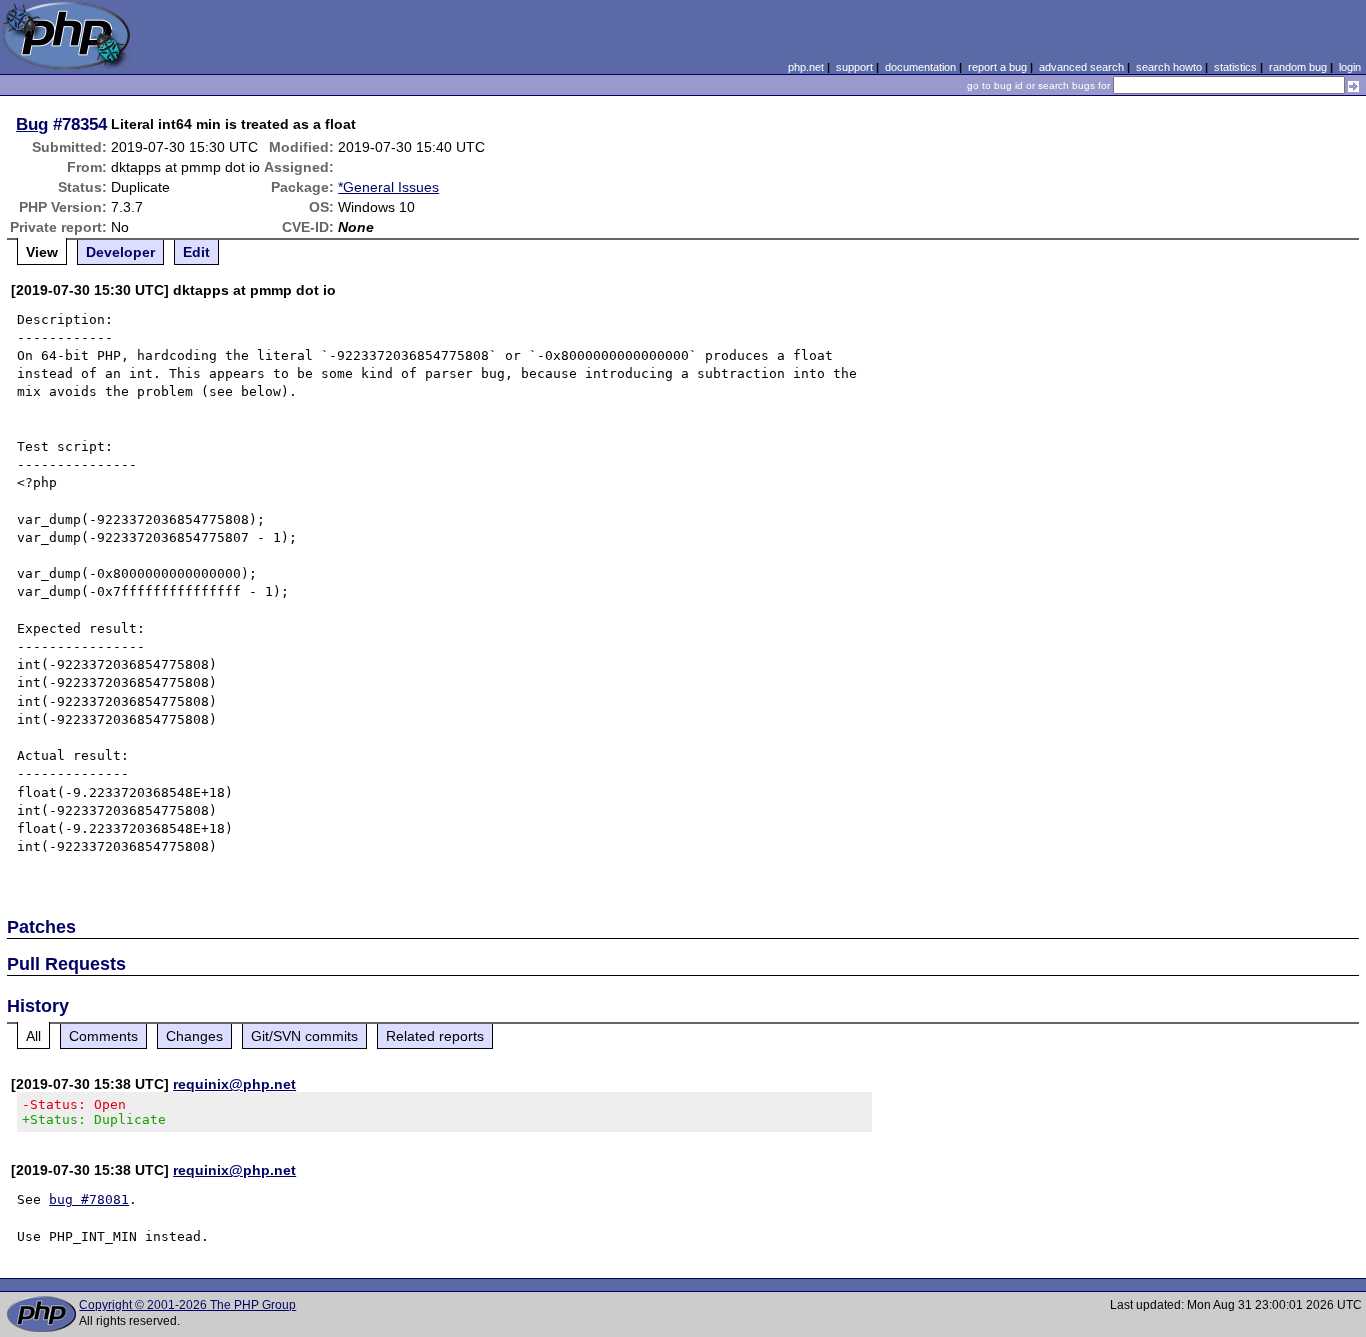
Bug (32, 124)
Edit (196, 252)
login (1350, 67)
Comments (103, 1036)
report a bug (997, 67)
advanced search (1081, 67)
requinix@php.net (234, 1084)
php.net (806, 67)
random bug (1298, 67)
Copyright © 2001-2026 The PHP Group (187, 1305)
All (33, 1036)
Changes (194, 1036)
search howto (1169, 67)
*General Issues (388, 187)
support (854, 67)
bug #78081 (89, 1199)
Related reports (435, 1036)
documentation (920, 67)
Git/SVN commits (304, 1036)
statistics (1235, 67)
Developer (120, 252)
